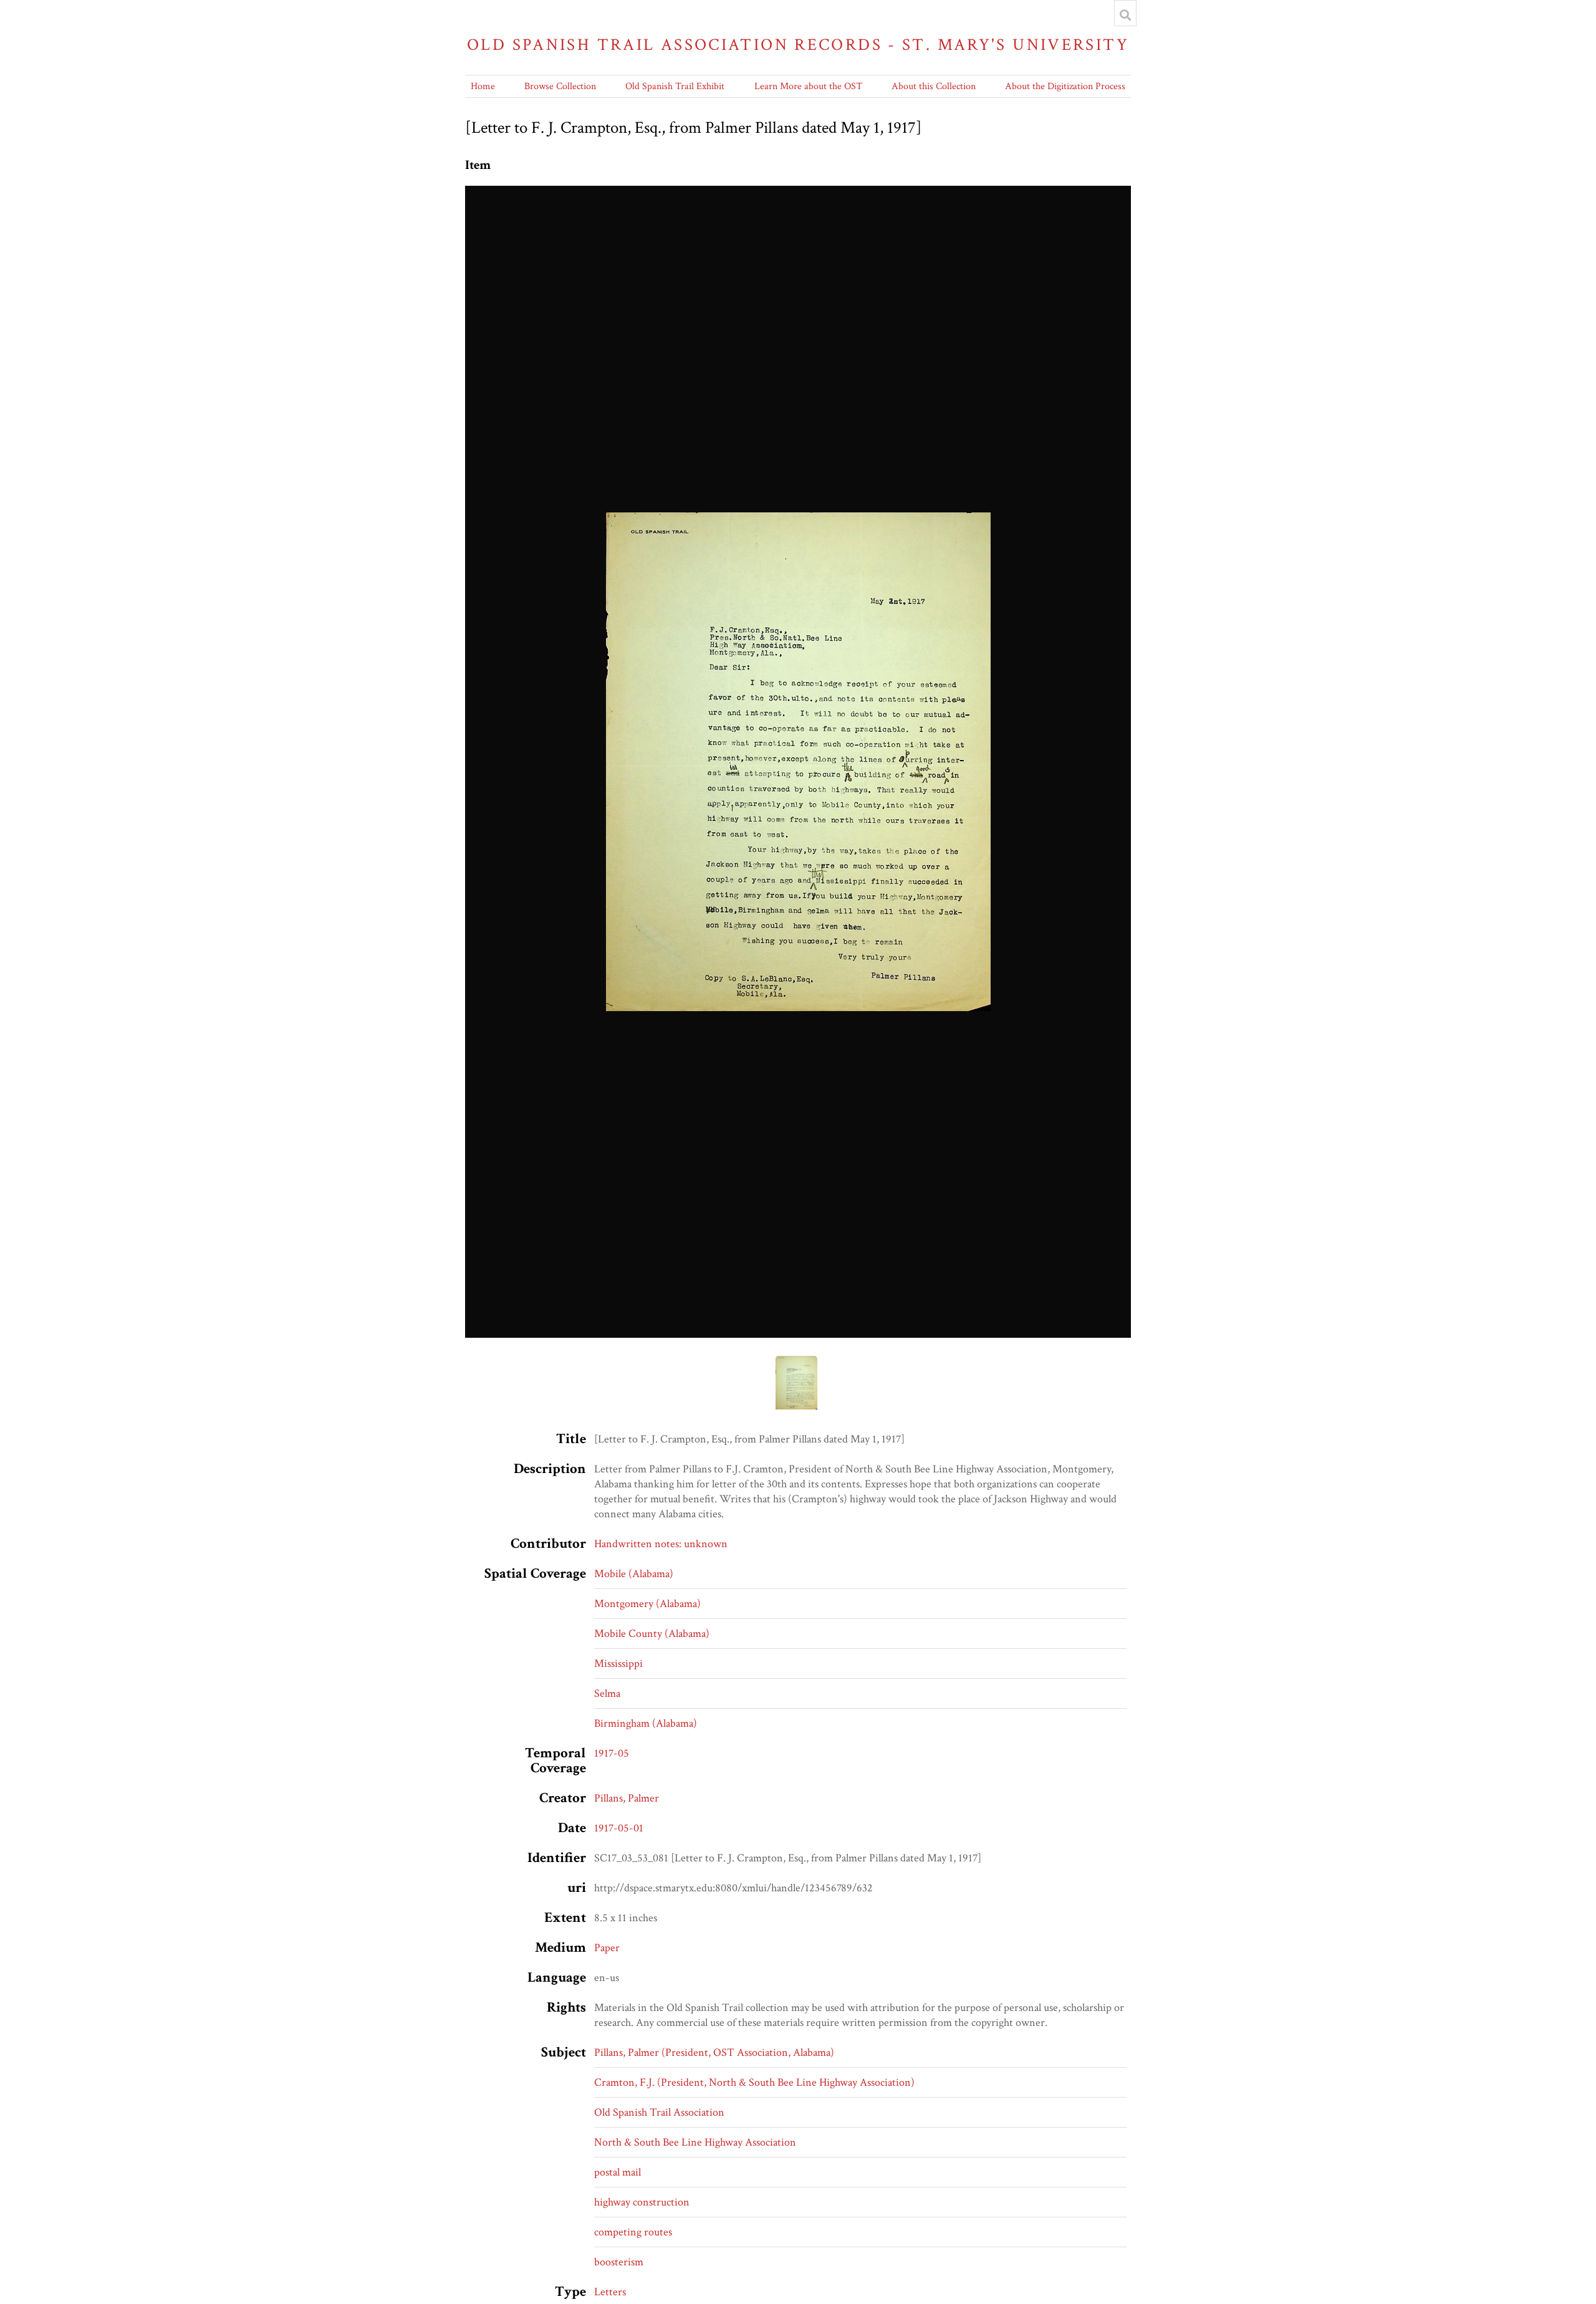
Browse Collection (560, 86)
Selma (607, 1693)
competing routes (633, 2232)
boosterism (619, 2262)
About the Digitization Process (1065, 86)
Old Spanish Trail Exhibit (675, 86)
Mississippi (618, 1663)
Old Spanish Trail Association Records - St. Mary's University (798, 45)
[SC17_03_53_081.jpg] (798, 762)
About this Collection (934, 86)
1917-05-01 (619, 1828)
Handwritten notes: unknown (661, 1544)
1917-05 (612, 1753)
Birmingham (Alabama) (646, 1723)
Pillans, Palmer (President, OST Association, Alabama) (714, 2052)
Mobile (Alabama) (634, 1574)
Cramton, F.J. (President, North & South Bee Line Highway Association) (754, 2082)
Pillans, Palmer (627, 1798)
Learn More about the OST (808, 86)
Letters (610, 2292)
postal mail (618, 2172)
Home (483, 86)
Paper (607, 1948)
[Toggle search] (1125, 15)
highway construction (642, 2202)
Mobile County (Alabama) (652, 1634)
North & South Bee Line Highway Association (695, 2142)
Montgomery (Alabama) (647, 1604)
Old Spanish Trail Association (659, 2112)
